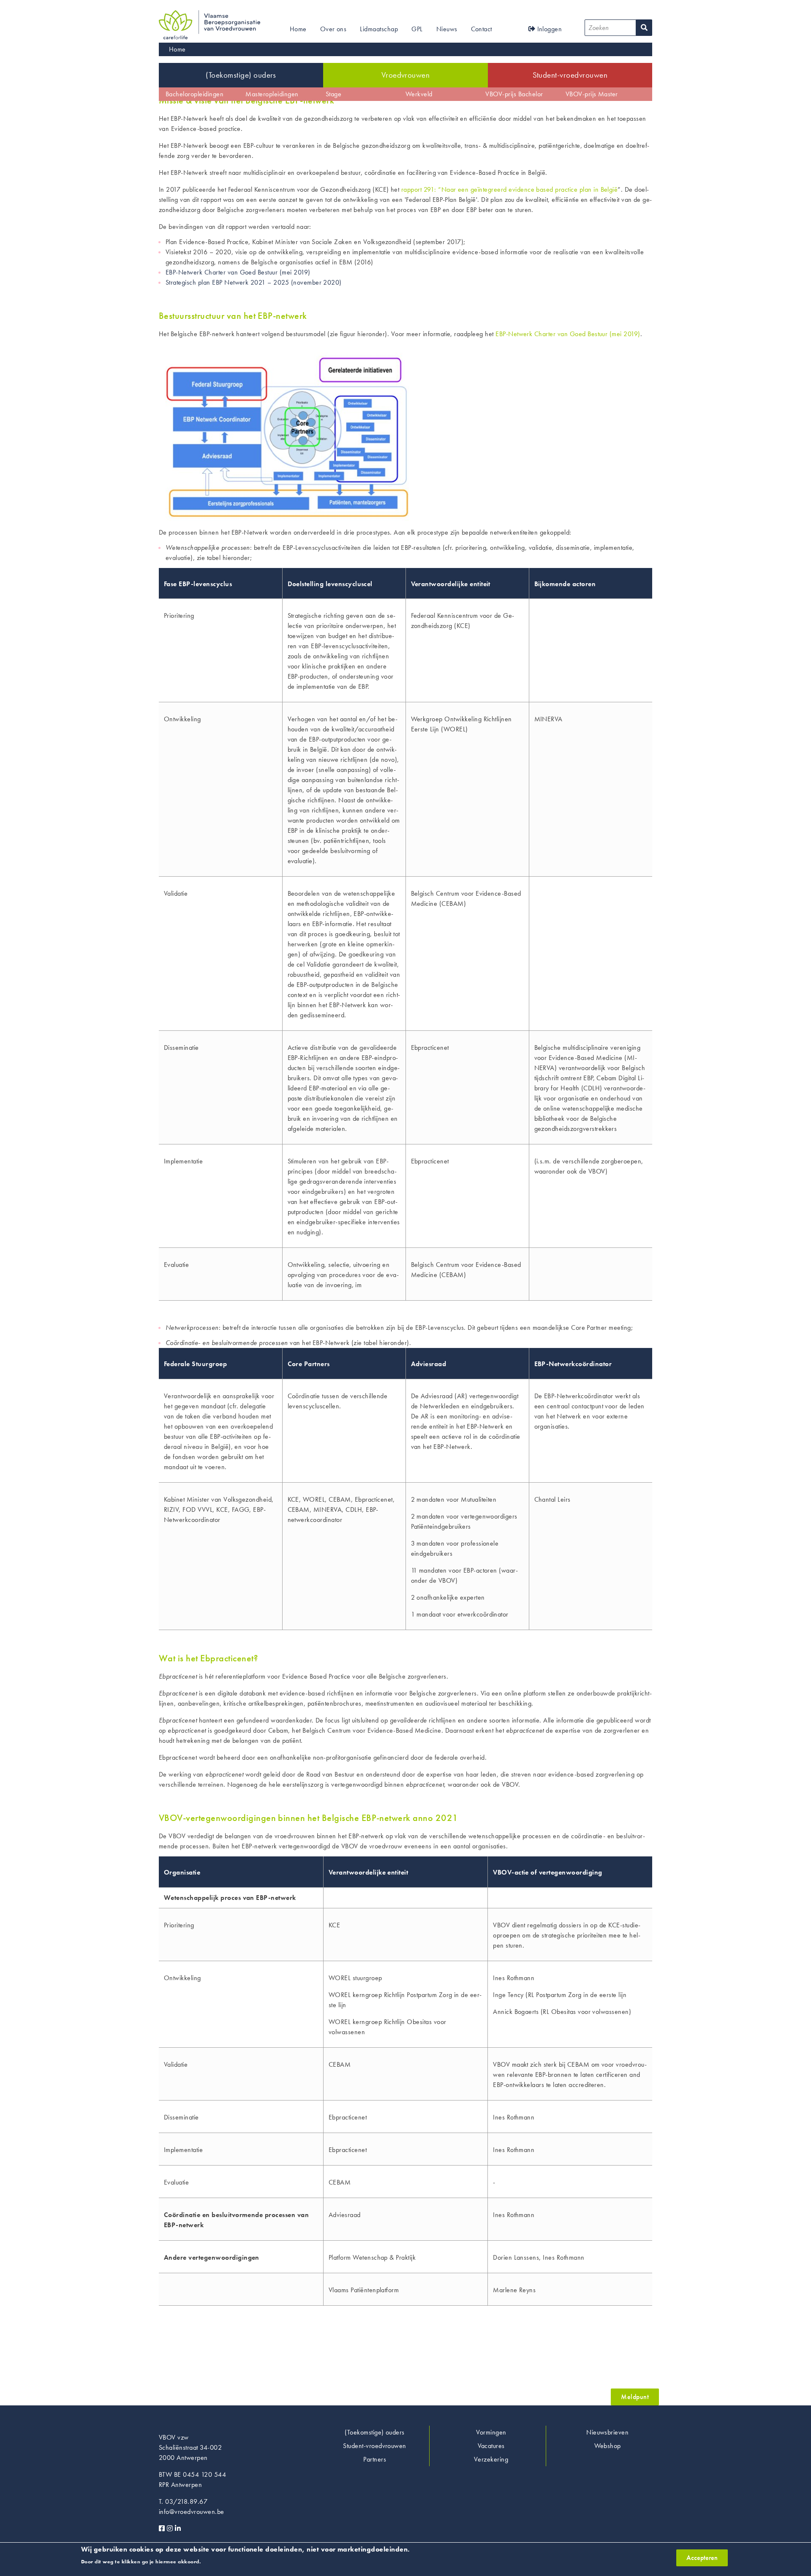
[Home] (210, 15)
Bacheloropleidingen (195, 94)
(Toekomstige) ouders (241, 75)
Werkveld (419, 94)
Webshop (608, 2446)
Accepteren (702, 2558)
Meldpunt (635, 2397)
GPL (417, 29)
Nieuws (447, 29)
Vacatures (491, 2446)
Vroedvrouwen (406, 75)
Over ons (333, 29)
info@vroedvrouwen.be (192, 2512)
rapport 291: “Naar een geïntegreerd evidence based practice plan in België (510, 189)
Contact (482, 29)
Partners (375, 2459)
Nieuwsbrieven (607, 2432)
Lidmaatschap (379, 29)
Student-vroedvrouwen (570, 75)
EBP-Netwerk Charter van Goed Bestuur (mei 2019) (238, 272)
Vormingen (491, 2432)
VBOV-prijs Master (592, 94)
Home (298, 29)
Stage (333, 94)
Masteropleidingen (272, 94)
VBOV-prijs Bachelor (514, 94)
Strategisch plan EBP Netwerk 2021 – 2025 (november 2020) (254, 282)
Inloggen (548, 29)
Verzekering (491, 2459)
